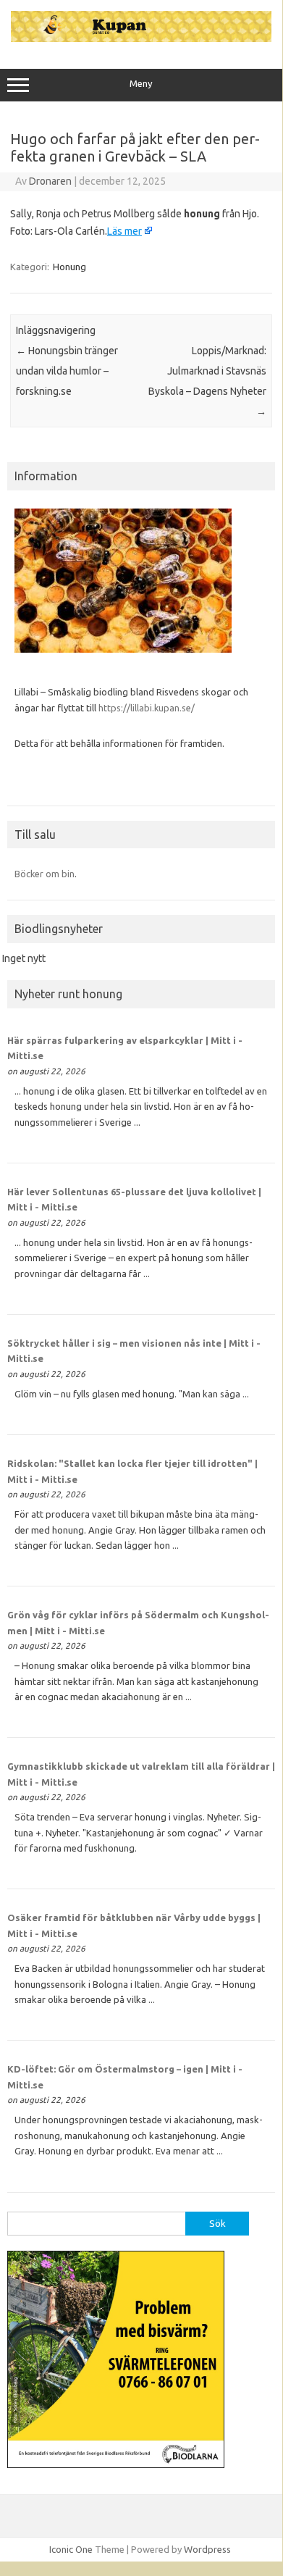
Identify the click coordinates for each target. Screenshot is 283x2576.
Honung (69, 267)
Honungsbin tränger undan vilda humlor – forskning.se (67, 371)
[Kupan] (141, 38)
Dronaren (50, 181)
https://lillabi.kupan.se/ (148, 708)
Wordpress (207, 2549)
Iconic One (71, 2549)
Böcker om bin (45, 874)
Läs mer (124, 231)
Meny (141, 84)
